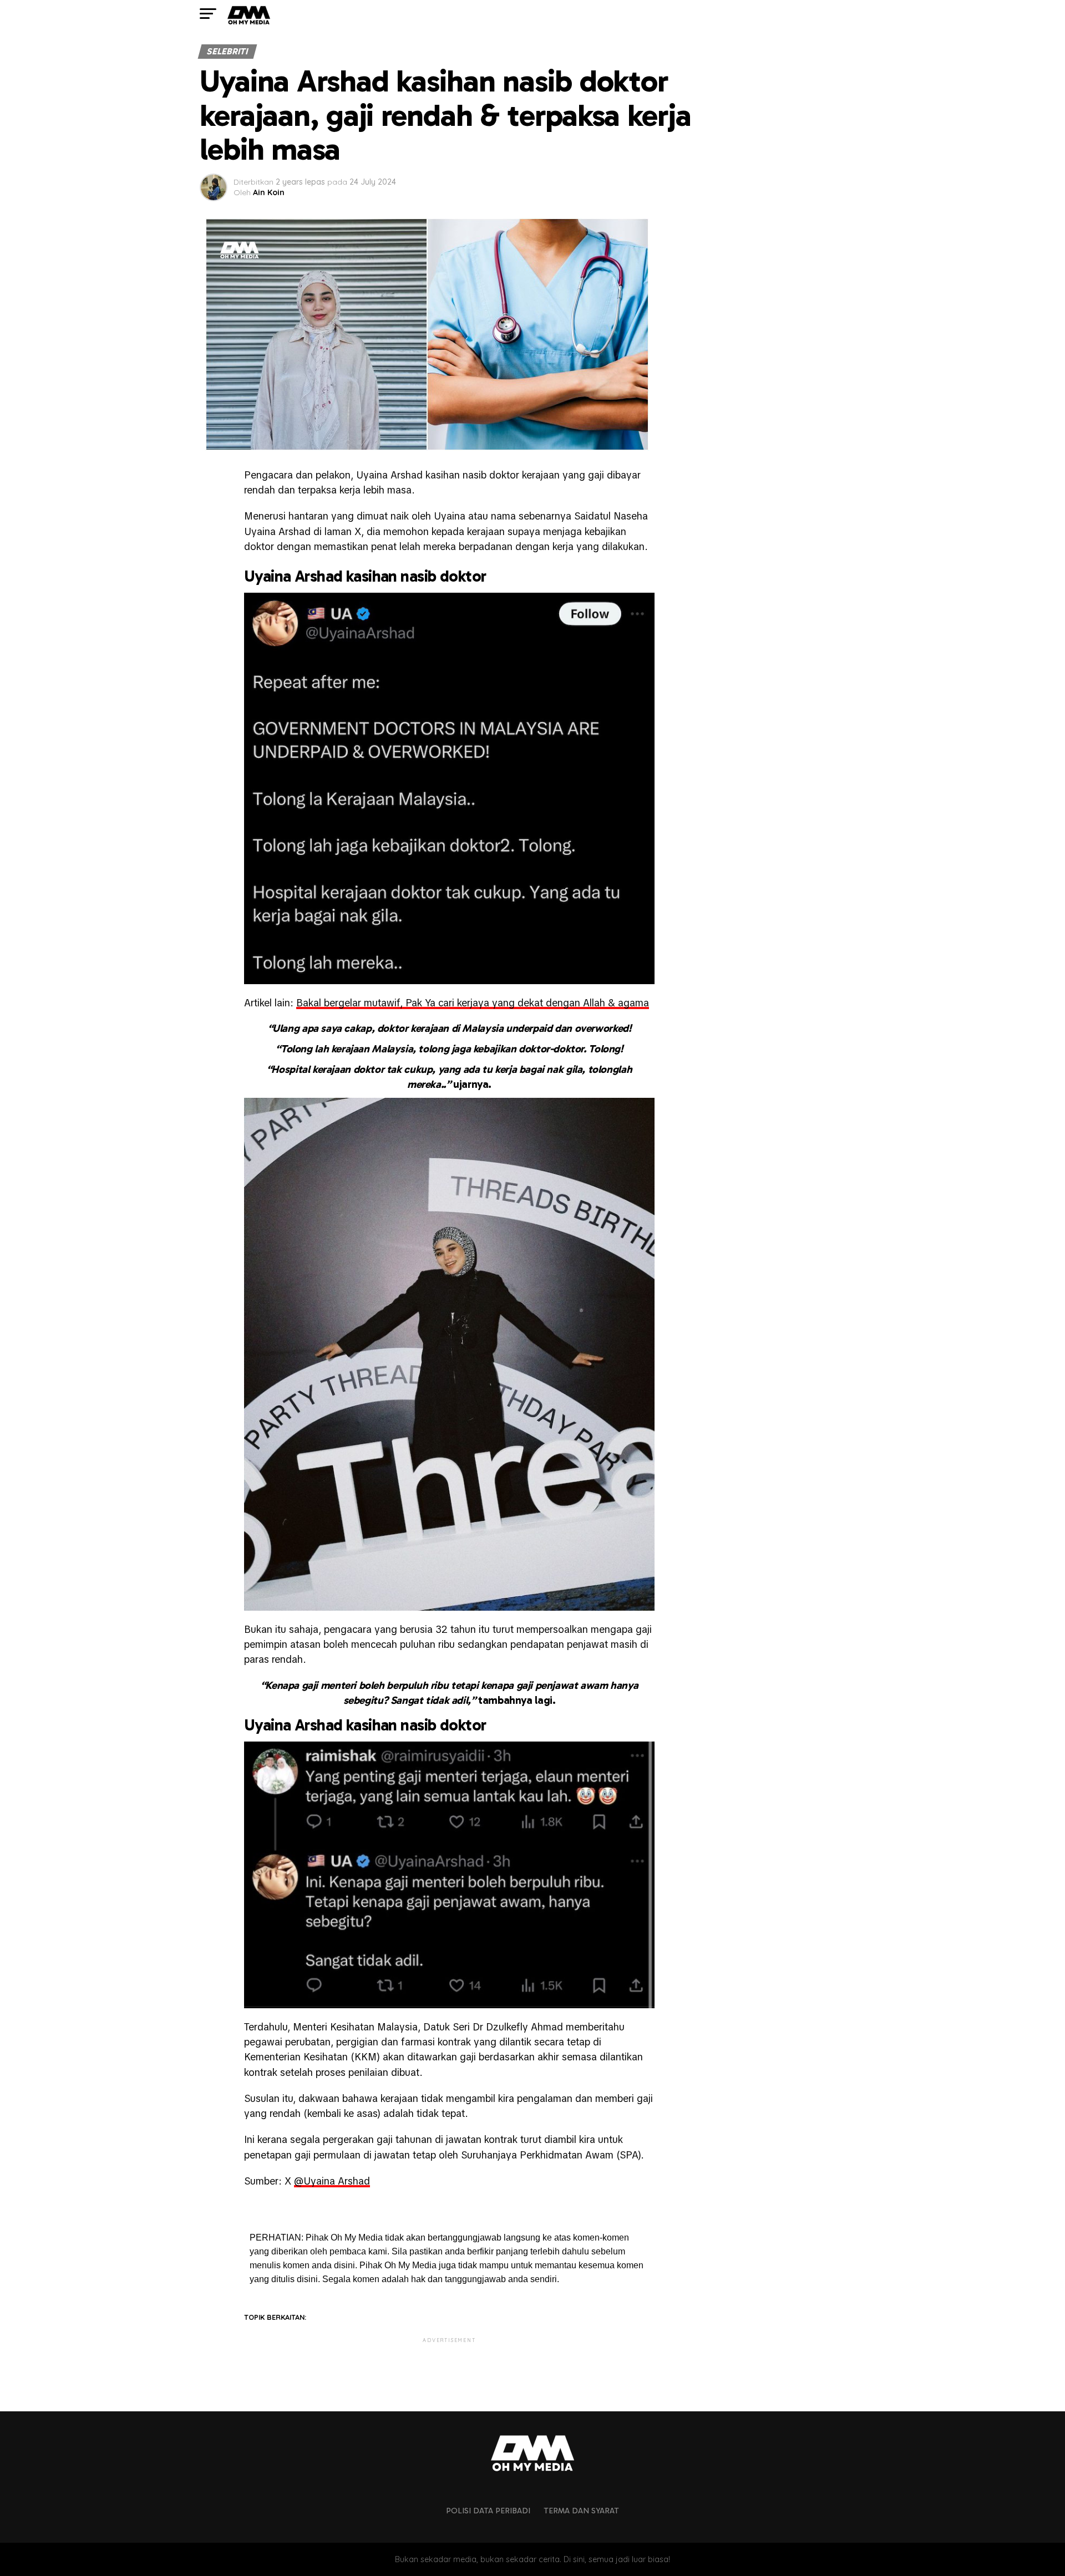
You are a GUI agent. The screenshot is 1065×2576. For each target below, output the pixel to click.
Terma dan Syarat (581, 2511)
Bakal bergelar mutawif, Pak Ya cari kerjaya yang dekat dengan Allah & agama (473, 1003)
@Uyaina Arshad (332, 2181)
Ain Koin (269, 192)
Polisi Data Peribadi (488, 2511)
